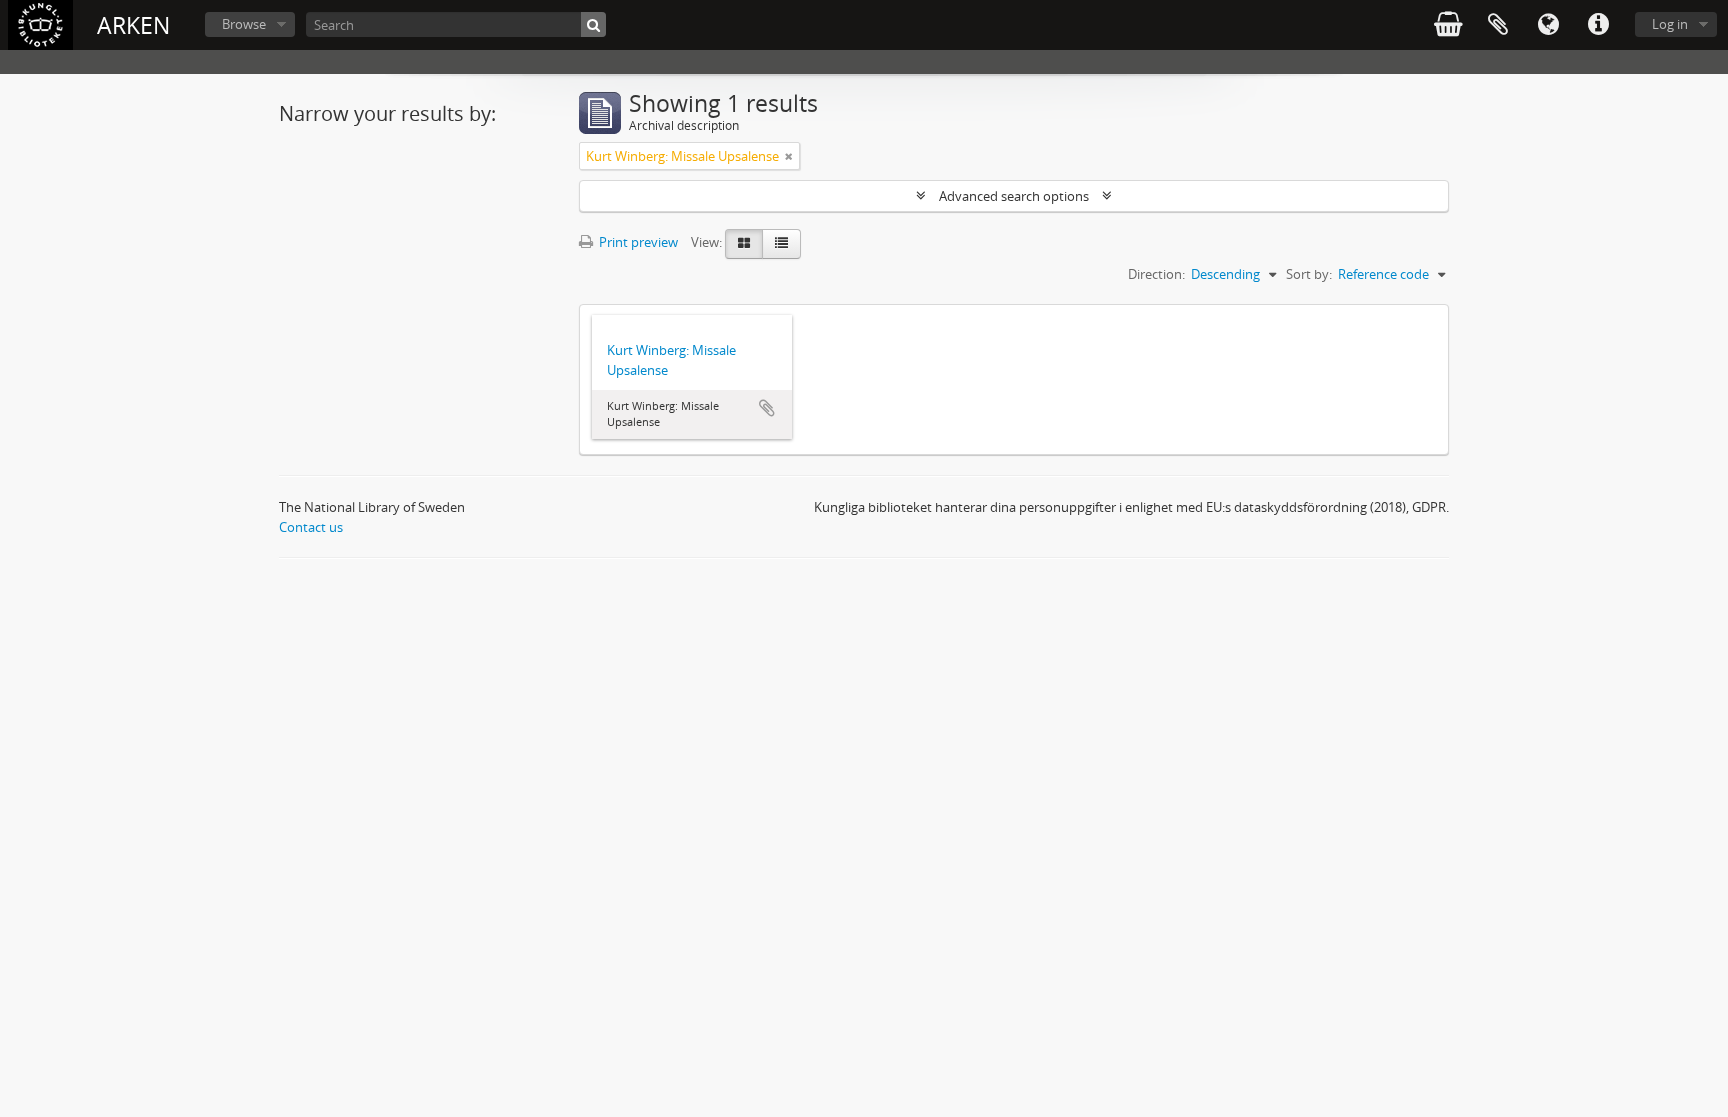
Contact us (311, 527)
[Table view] (781, 244)
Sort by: (1309, 274)
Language (1548, 25)
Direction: (1156, 274)
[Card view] (744, 244)
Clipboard (1498, 25)
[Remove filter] (789, 156)
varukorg (1448, 25)
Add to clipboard (767, 408)
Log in (1670, 24)
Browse (244, 24)
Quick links (1598, 25)
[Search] (593, 24)
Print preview (637, 242)
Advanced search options (1014, 196)
